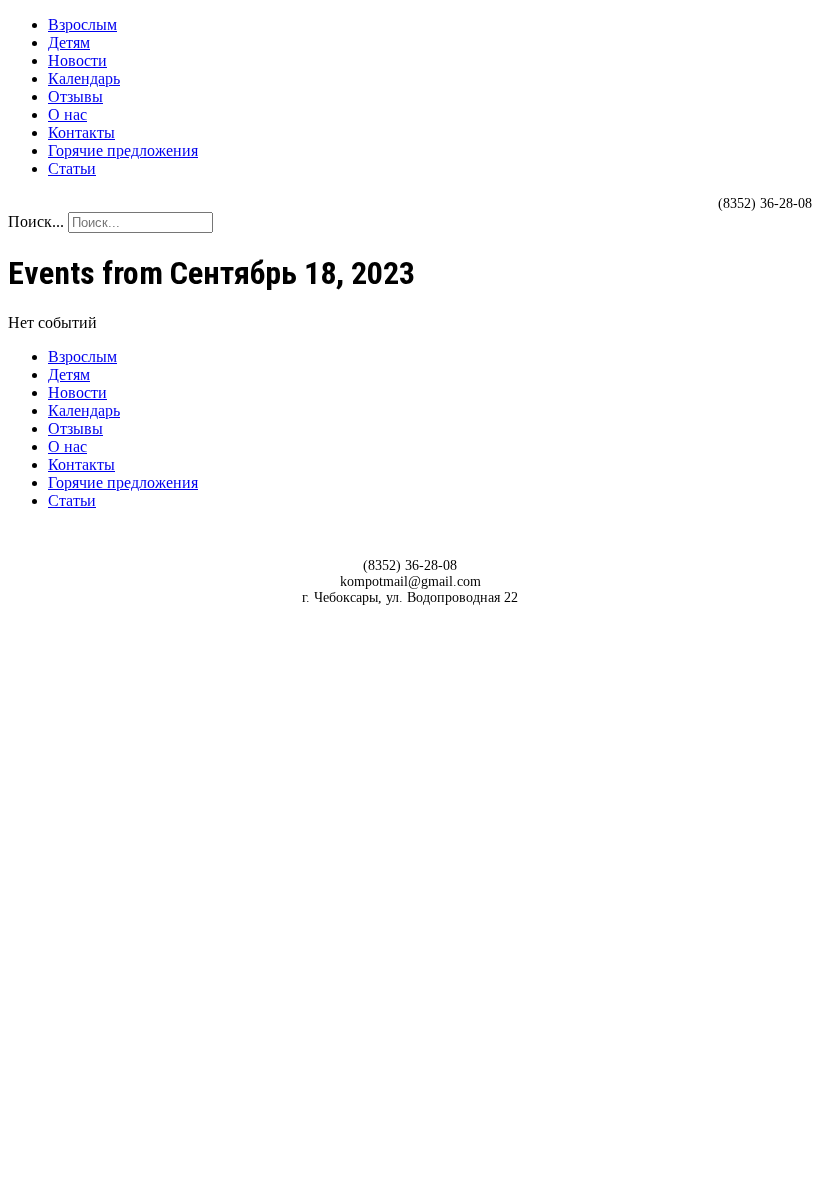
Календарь (84, 78)
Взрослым (82, 24)
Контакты (81, 132)
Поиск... (36, 221)
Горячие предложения (123, 150)
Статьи (72, 168)
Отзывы (75, 96)
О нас (67, 114)
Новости (77, 60)
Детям (69, 42)
